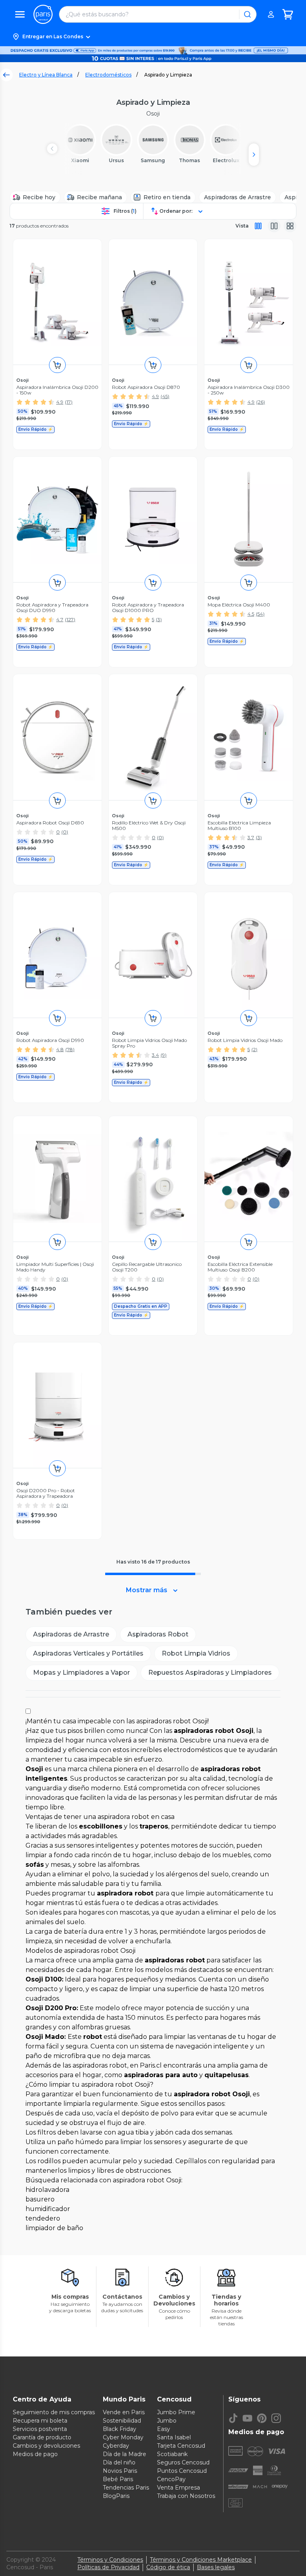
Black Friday (120, 2429)
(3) (159, 619)
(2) (254, 1049)
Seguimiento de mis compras (54, 2412)
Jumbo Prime (176, 2412)
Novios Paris (120, 2471)
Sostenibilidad (122, 2421)
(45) (165, 396)
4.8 (60, 1049)
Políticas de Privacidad (108, 2567)
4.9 (60, 402)
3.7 (251, 837)
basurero (40, 2199)
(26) (261, 402)
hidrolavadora (47, 2190)
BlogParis (116, 2496)
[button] (153, 37)
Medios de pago (35, 2454)
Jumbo (167, 2421)
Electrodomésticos (108, 75)
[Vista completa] (258, 226)
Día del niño (119, 2462)
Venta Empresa (178, 2488)
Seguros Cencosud (183, 2462)
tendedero (43, 2218)
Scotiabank (172, 2454)
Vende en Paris (124, 2412)
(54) (260, 614)
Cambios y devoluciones (46, 2446)
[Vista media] (274, 226)
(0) (65, 832)
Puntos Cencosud (182, 2471)
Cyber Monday (123, 2437)
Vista (242, 226)
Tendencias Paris (126, 2488)
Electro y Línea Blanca (46, 75)
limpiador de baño (54, 2228)
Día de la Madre (125, 2454)
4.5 (251, 614)
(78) (70, 1049)
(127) (70, 619)
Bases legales (216, 2567)
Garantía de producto (42, 2437)
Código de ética (168, 2567)
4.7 (60, 619)
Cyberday (116, 2446)
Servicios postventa (40, 2429)
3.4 (155, 1055)
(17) (69, 402)
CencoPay (171, 2479)
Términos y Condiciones (110, 2560)
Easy (164, 2429)
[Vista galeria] (290, 226)
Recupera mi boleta (40, 2421)
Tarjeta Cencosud (181, 2446)
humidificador (48, 2209)
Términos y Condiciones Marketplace (201, 2560)
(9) (164, 1055)
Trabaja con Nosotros (186, 2496)
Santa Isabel (174, 2437)
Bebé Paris (118, 2479)
